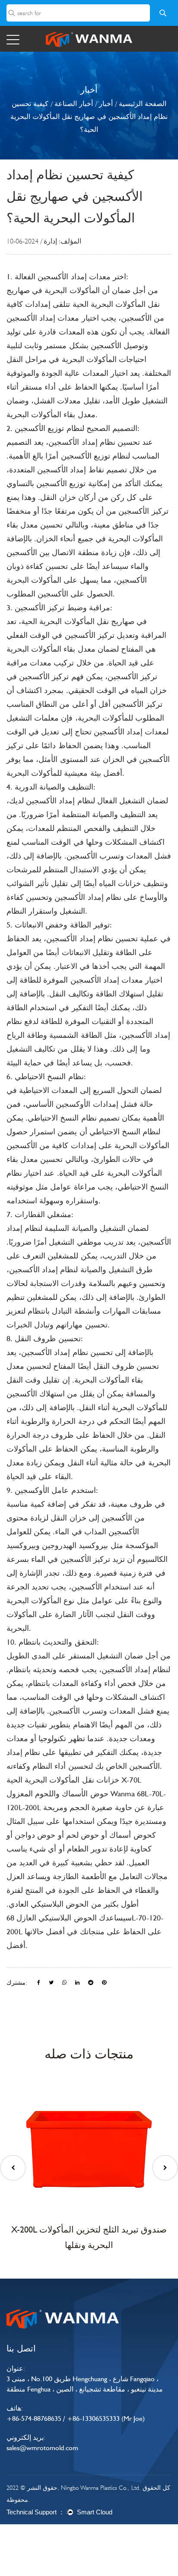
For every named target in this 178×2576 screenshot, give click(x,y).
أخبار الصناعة (74, 104)
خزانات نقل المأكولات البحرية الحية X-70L (74, 1780)
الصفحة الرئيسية (143, 104)
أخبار (106, 104)
